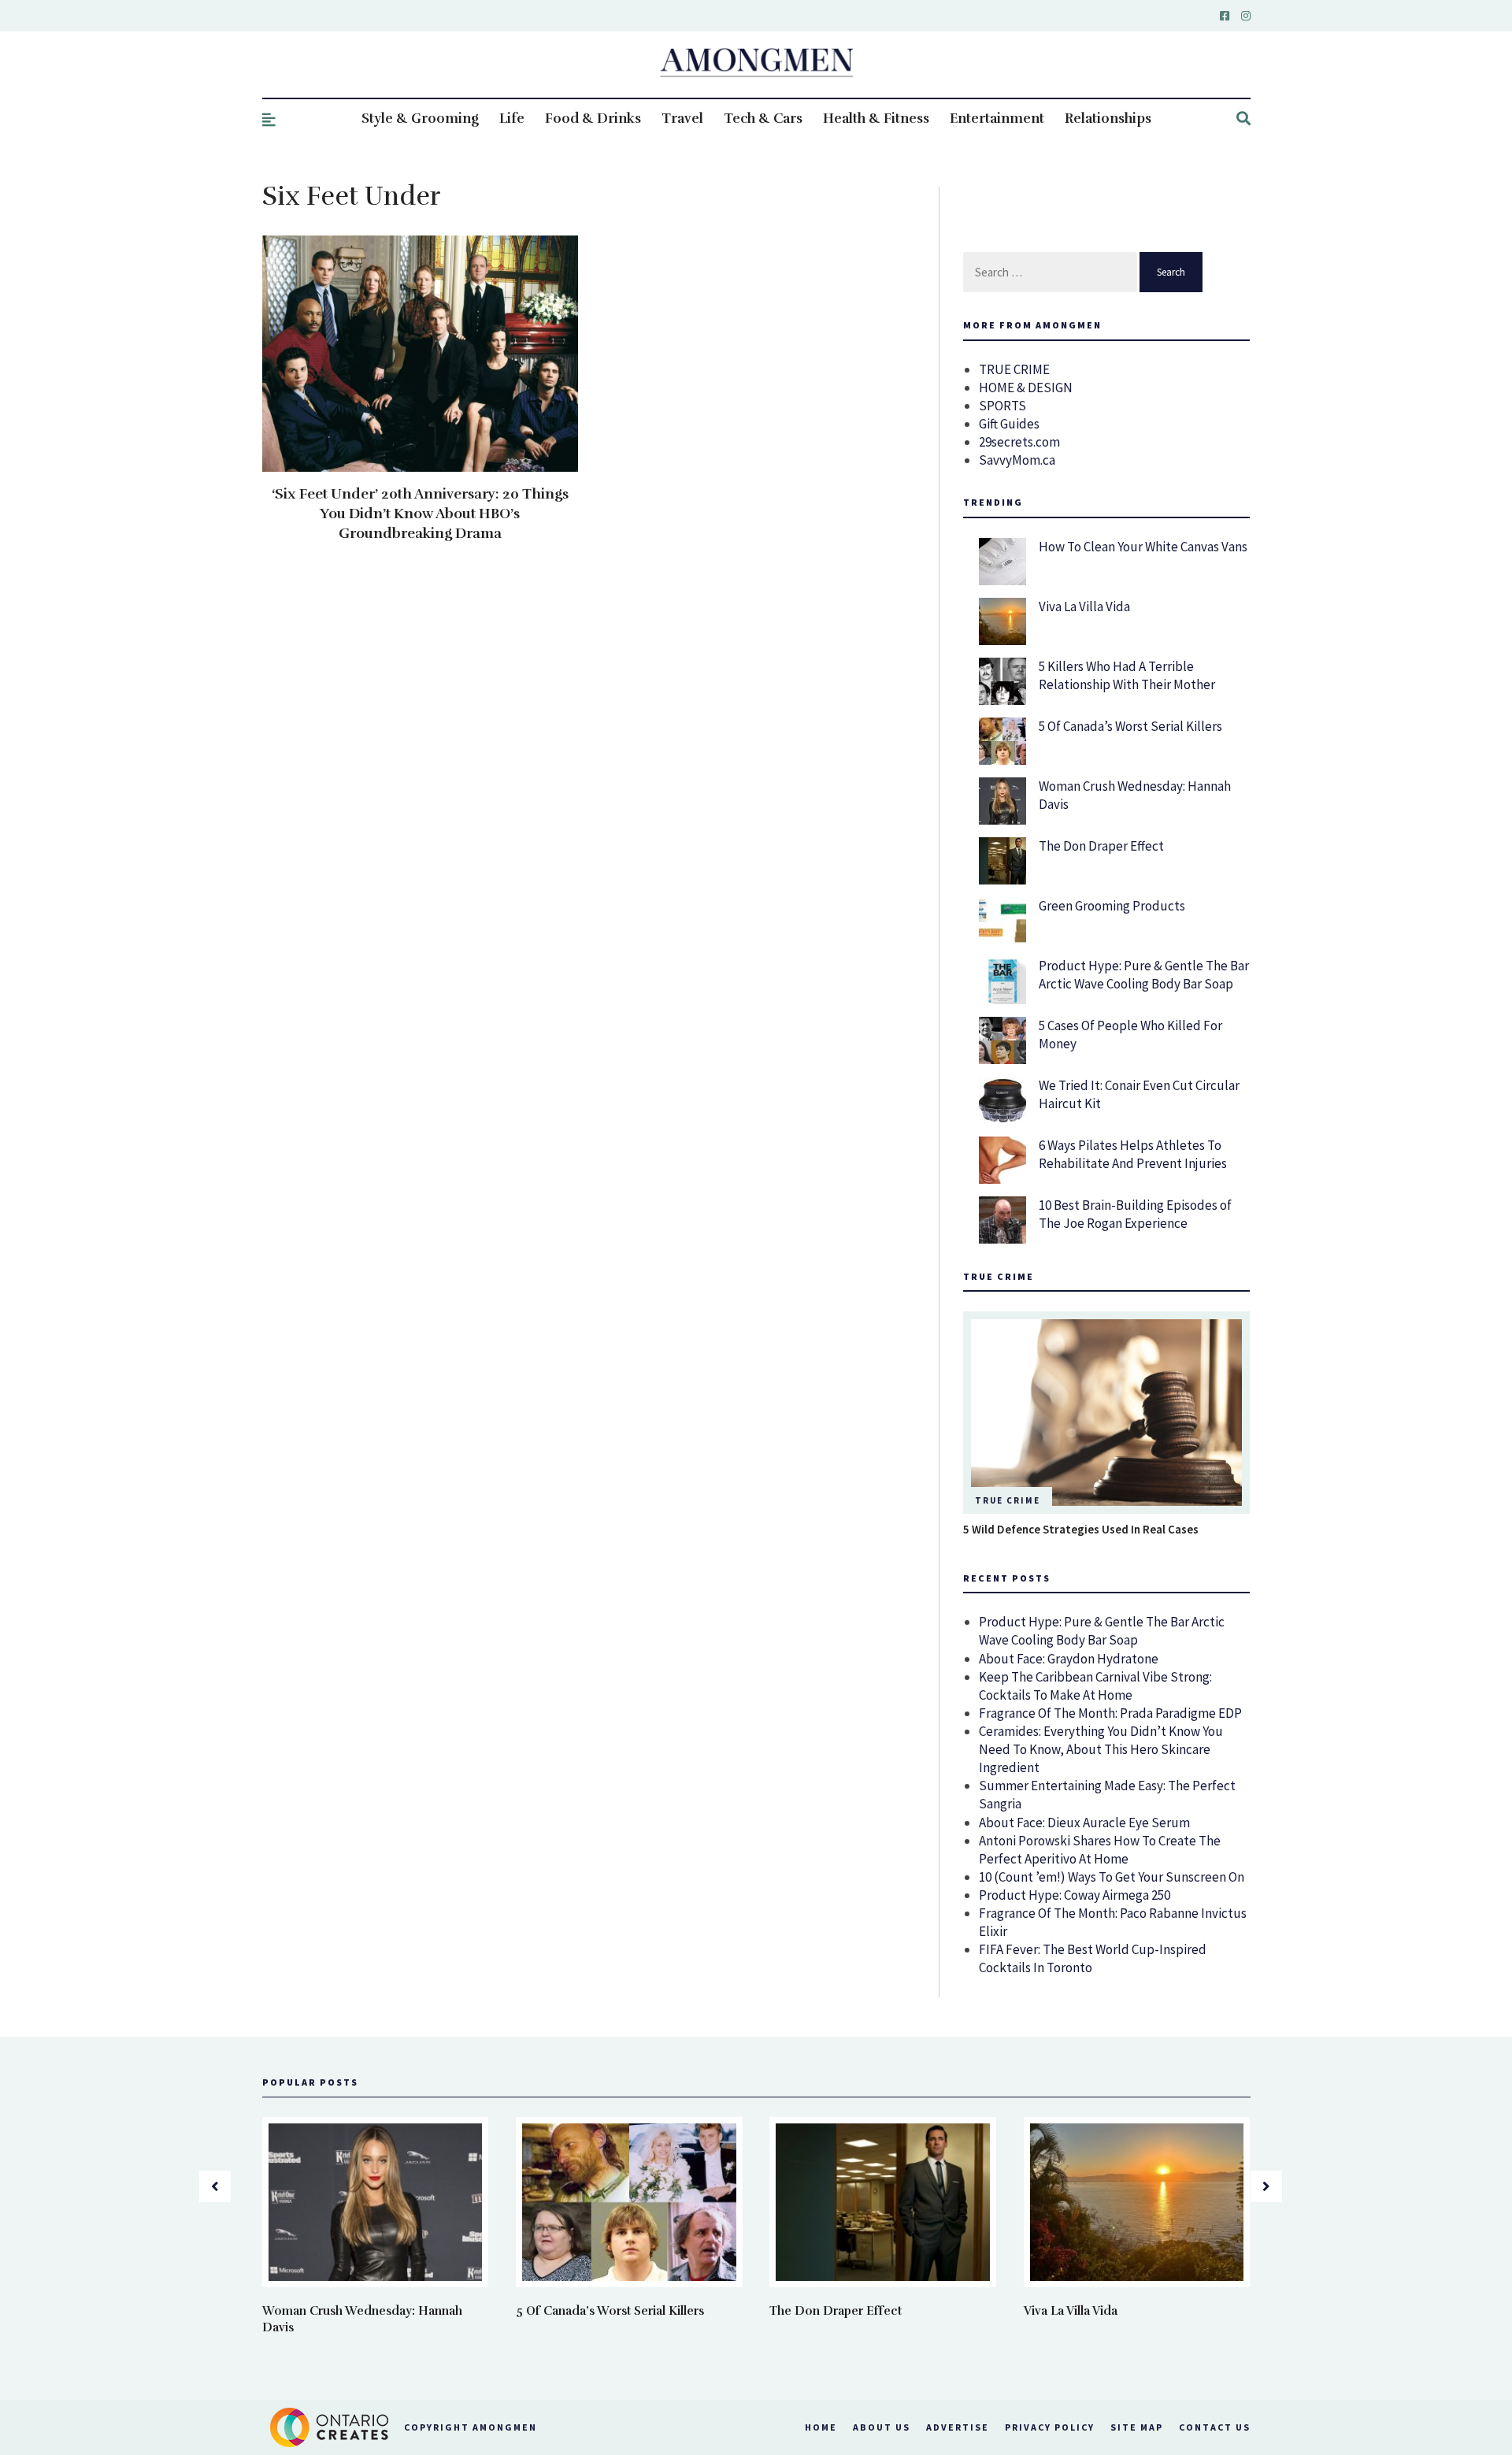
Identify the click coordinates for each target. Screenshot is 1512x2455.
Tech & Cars (763, 119)
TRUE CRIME (1014, 369)
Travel (682, 119)
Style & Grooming (420, 119)
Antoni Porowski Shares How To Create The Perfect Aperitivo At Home (1100, 1850)
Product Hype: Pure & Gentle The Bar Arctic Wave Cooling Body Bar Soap (1144, 975)
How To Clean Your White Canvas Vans (1143, 547)
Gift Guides (1009, 424)
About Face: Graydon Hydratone (1069, 1659)
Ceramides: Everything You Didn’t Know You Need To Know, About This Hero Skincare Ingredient (1101, 1749)
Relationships (1108, 119)
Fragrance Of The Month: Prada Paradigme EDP (1110, 1713)
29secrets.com (1019, 442)
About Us (882, 2427)
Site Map (1137, 2427)
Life (512, 119)
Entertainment (997, 119)
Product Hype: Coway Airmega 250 (1075, 1895)
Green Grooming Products (1112, 906)
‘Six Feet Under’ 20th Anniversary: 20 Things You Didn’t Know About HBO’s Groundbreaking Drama (420, 514)
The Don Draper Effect (1101, 846)
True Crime (1008, 1500)
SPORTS (1002, 406)
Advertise (958, 2427)
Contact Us (1215, 2427)
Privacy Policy (1050, 2427)
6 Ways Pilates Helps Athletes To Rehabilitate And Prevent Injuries (1133, 1154)
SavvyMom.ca (1017, 460)
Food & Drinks (593, 119)
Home (821, 2427)
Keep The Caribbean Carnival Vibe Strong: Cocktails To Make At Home (1095, 1686)
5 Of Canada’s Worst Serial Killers (1130, 726)
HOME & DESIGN (1026, 388)
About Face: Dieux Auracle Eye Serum (1084, 1823)
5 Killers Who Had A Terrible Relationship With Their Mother (1127, 675)
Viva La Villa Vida (1084, 606)
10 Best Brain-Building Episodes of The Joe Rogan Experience (1135, 1214)
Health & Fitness (876, 119)
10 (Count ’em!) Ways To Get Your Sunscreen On (1112, 1877)
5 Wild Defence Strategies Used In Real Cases (1081, 1529)
